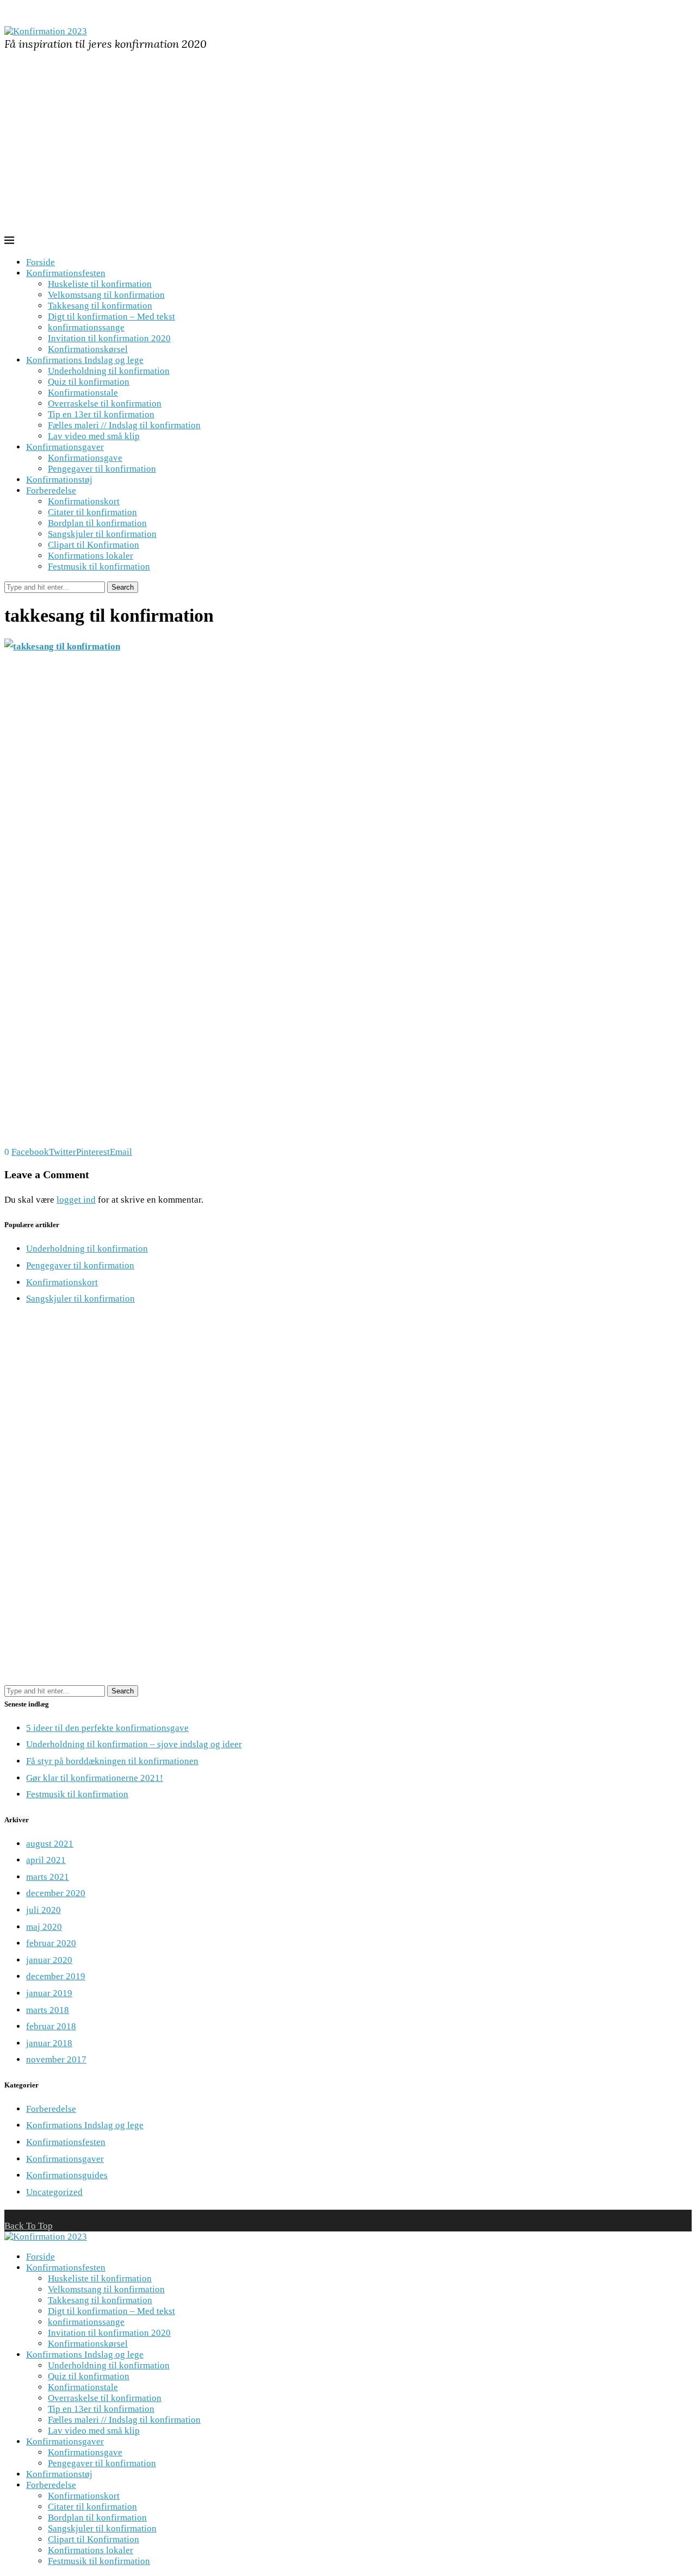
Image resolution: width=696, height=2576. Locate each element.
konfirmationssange (86, 327)
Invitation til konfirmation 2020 (109, 338)
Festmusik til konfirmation (99, 567)
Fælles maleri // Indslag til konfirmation (124, 425)
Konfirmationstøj (59, 480)
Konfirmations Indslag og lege (85, 360)
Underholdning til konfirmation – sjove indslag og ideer (134, 1744)
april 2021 (46, 1860)
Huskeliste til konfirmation (100, 284)
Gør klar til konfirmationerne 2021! (95, 1778)
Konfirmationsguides (67, 2175)
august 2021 (50, 1844)
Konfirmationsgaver (65, 447)
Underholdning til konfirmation (109, 371)
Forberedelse (51, 490)
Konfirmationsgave (85, 458)
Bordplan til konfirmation (97, 523)
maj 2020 (44, 1927)
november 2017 (56, 2059)
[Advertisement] (348, 154)
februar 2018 (51, 2026)
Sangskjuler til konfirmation (102, 534)
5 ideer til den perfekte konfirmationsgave (107, 1728)
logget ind (76, 1200)
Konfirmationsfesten (66, 273)
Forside (41, 262)
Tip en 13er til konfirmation (101, 414)
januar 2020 (49, 1960)
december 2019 (56, 1976)
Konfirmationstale (83, 393)
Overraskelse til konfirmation (105, 404)
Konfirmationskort (84, 501)
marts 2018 (48, 2010)
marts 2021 (48, 1877)
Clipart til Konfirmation (94, 545)
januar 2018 (49, 2043)
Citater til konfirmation (92, 512)
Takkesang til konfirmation (100, 306)
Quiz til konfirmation (89, 382)
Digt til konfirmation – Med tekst (111, 317)
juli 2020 (43, 1910)
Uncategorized (54, 2192)
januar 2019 (49, 1993)
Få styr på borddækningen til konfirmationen (112, 1761)
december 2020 (56, 1893)
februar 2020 (51, 1943)
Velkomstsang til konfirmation (106, 295)
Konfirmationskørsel (88, 349)
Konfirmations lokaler (91, 556)
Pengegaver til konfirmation (102, 469)
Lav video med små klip (94, 436)
